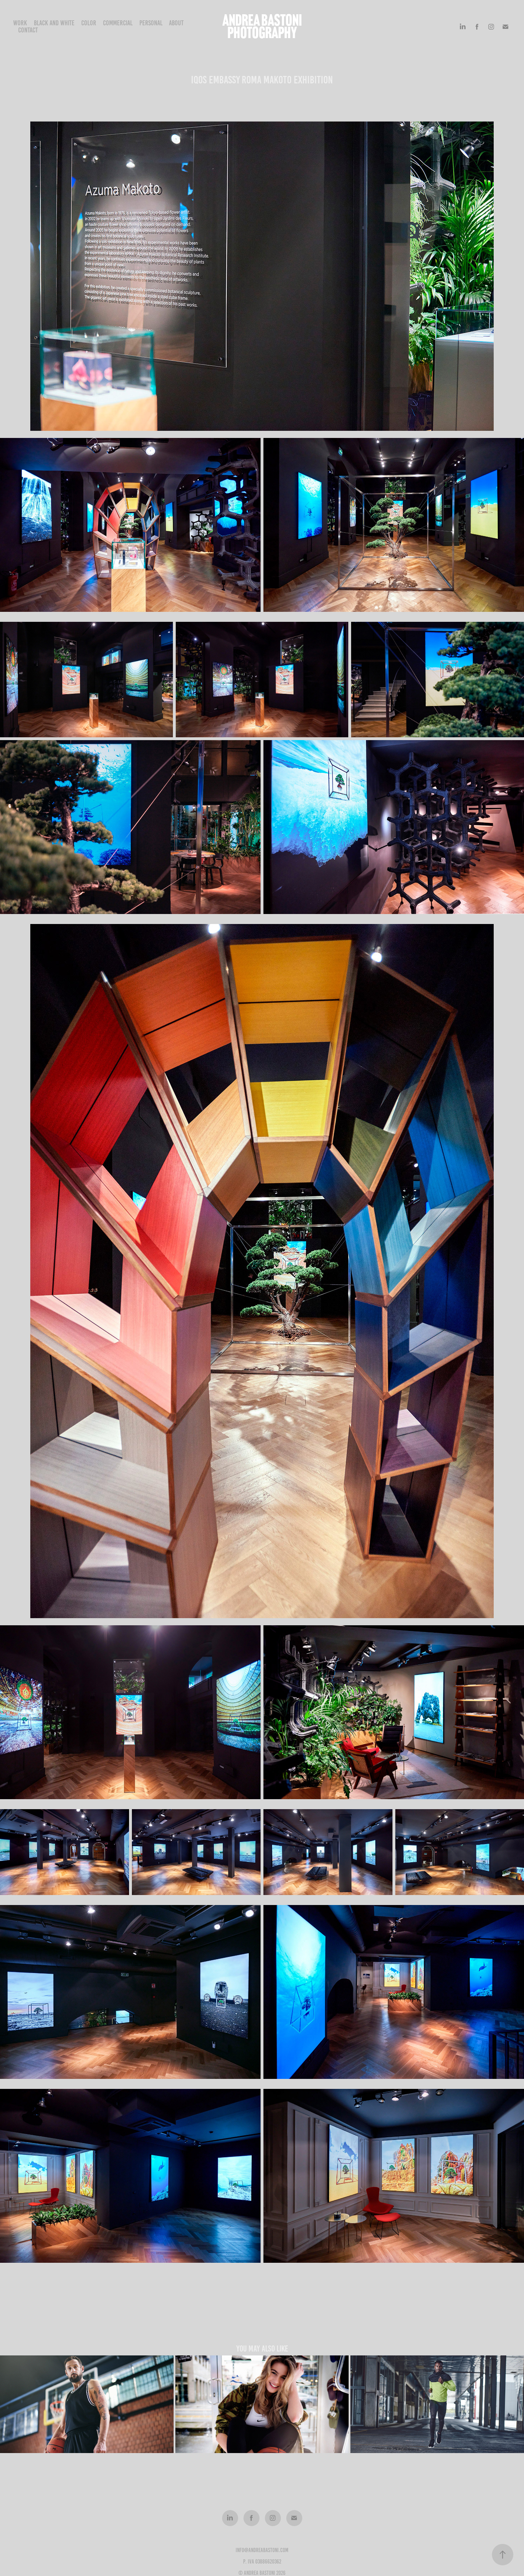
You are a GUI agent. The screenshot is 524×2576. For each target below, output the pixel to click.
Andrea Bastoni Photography (263, 27)
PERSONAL (151, 23)
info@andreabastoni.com (262, 2550)
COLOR (89, 23)
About (176, 23)
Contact (28, 30)
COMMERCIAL (118, 23)
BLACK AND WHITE (54, 23)
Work (20, 23)
